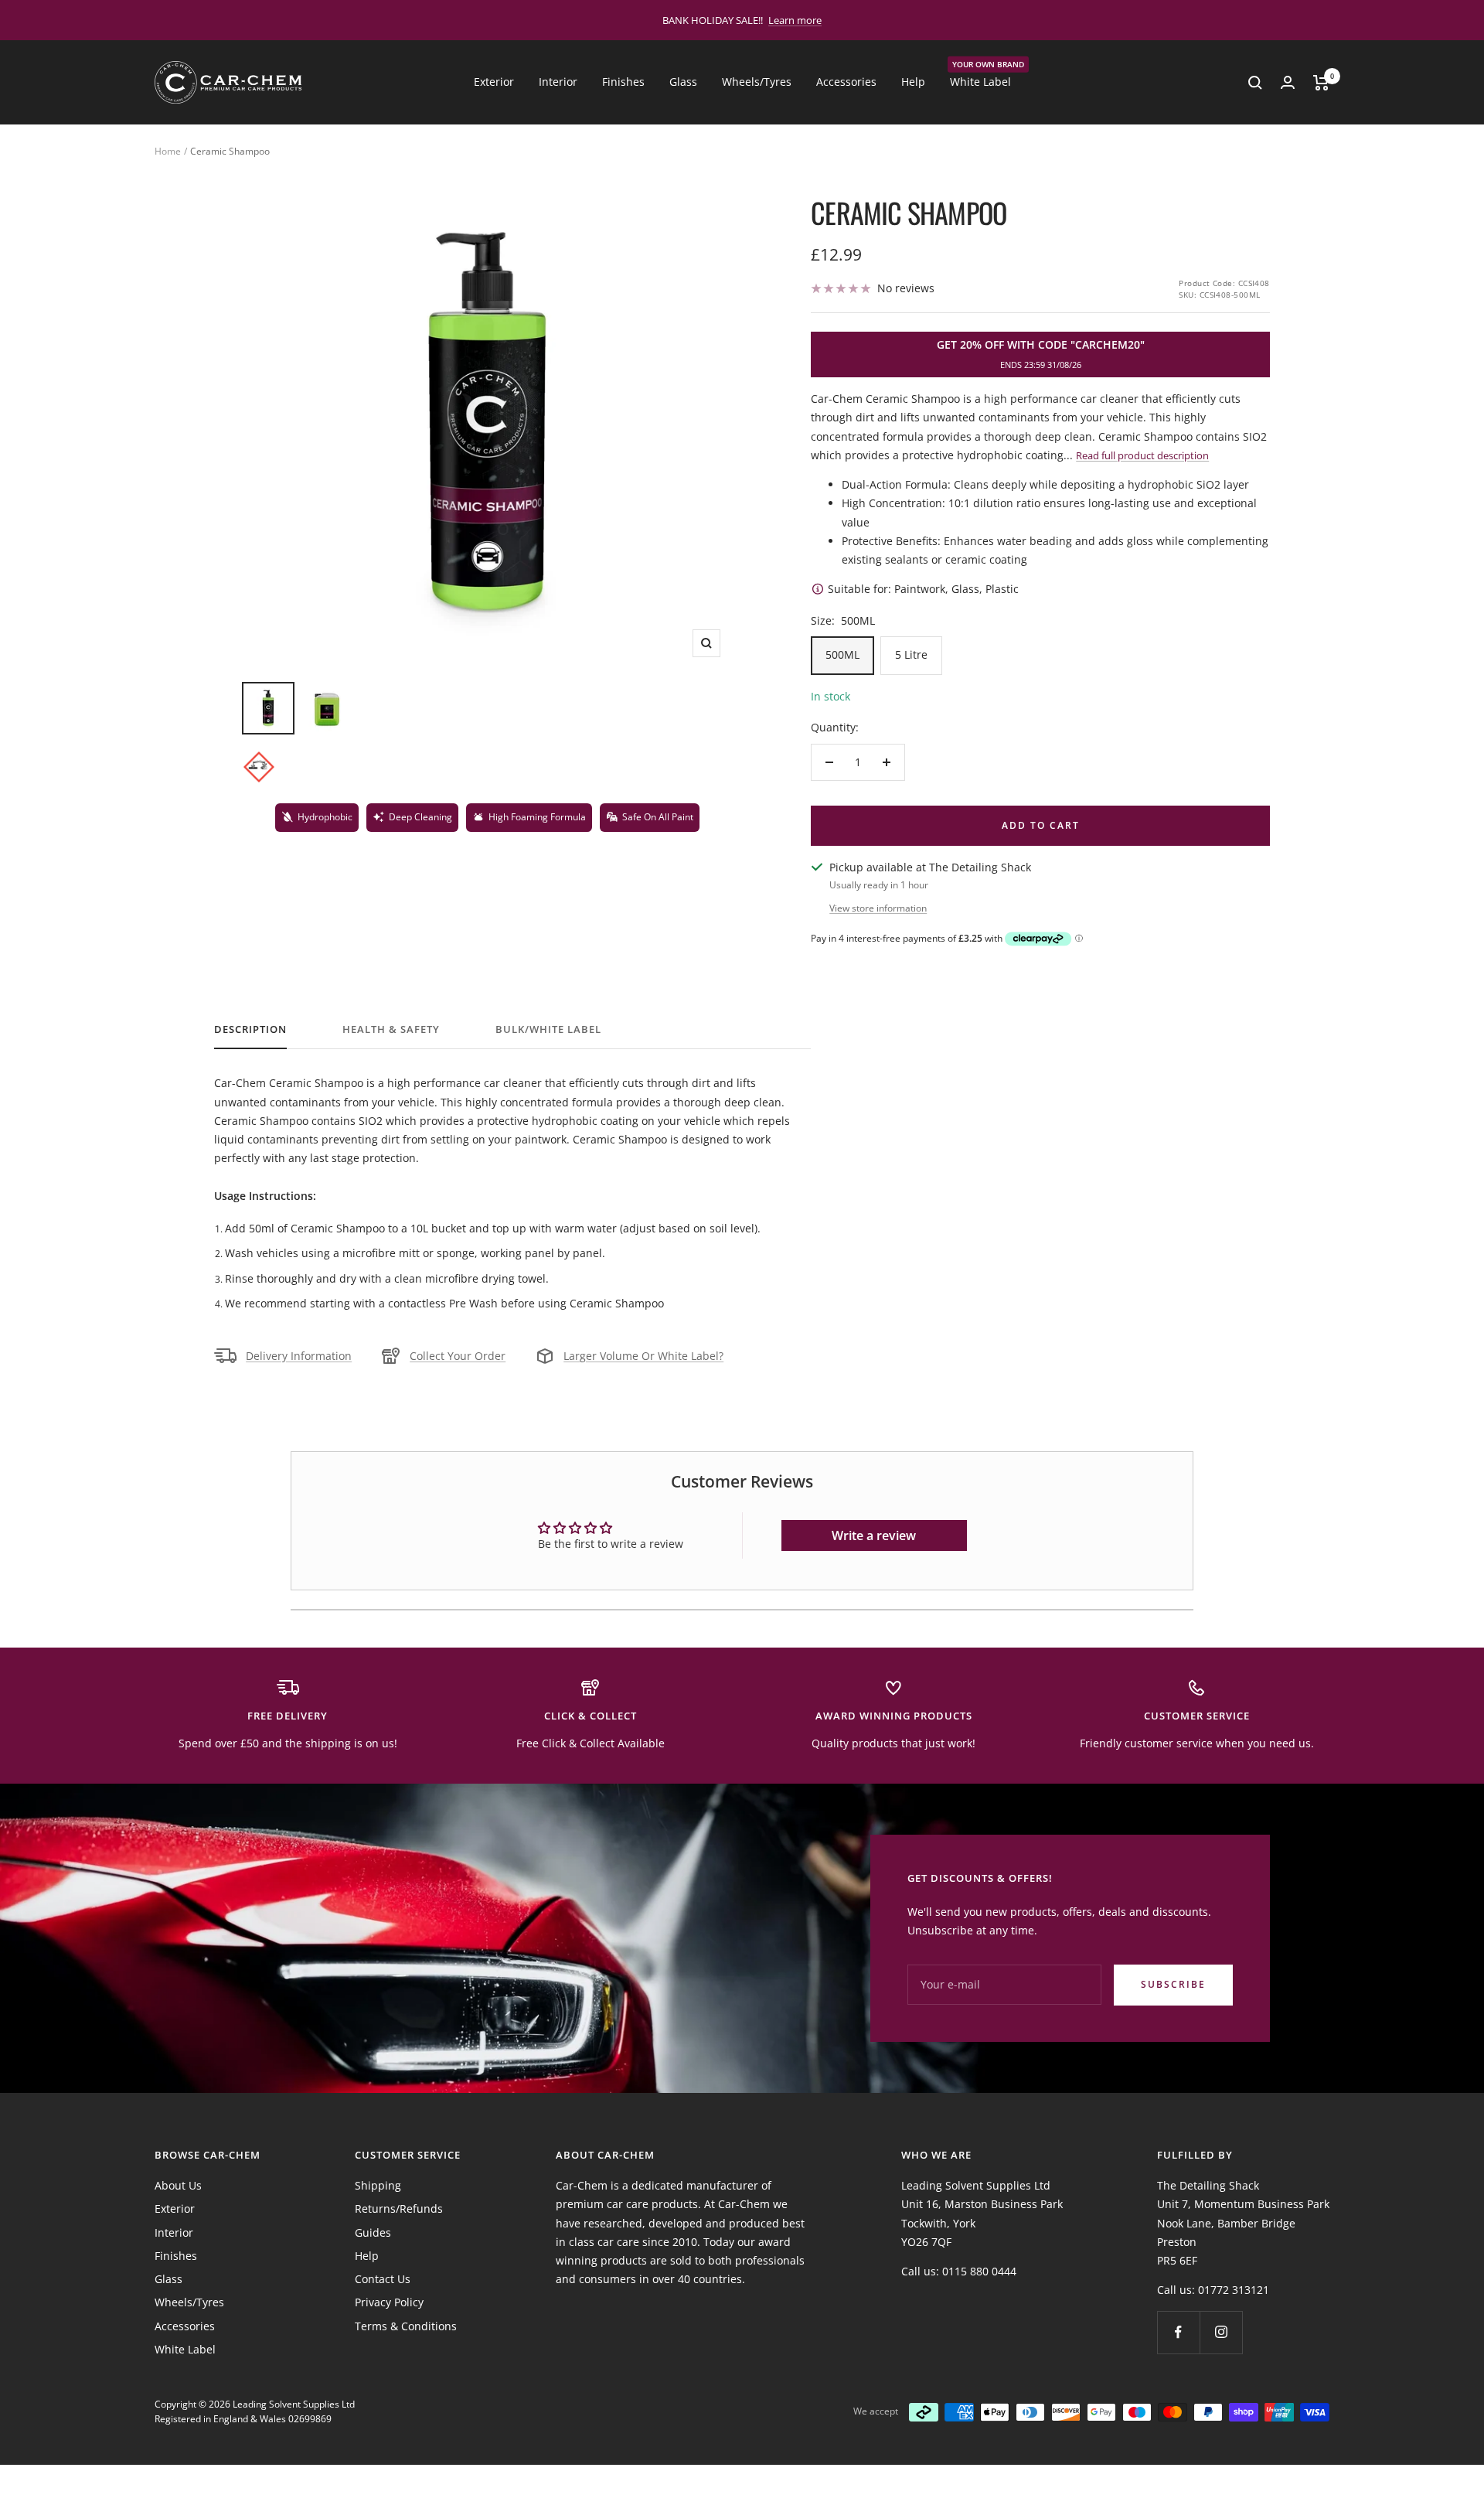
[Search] (1255, 83)
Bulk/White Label (548, 1029)
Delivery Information (299, 1356)
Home (168, 151)
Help (913, 82)
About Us (178, 2185)
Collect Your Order (458, 1356)
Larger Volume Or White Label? (643, 1356)
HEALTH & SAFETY (391, 1029)
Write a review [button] (874, 1535)
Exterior (494, 82)
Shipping (378, 2185)
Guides (373, 2232)
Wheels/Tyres (757, 82)
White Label (980, 81)
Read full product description (1142, 455)
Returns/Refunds (399, 2208)
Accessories (846, 82)
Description (250, 1029)
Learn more (795, 20)
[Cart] (1321, 83)
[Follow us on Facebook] (1178, 2332)
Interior (558, 82)
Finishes (623, 82)
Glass (683, 82)
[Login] (1288, 82)
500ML (842, 654)
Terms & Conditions (406, 2326)
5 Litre (911, 654)
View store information (878, 908)
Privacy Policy (389, 2302)
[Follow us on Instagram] (1221, 2332)
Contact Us (383, 2279)
